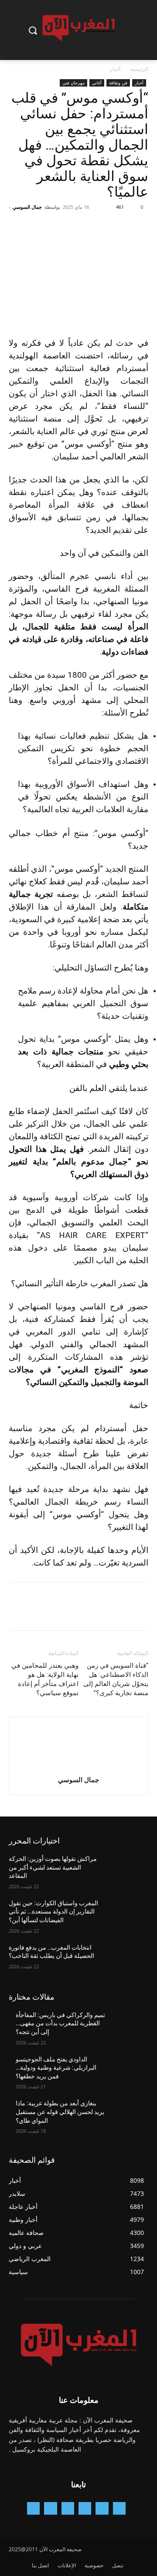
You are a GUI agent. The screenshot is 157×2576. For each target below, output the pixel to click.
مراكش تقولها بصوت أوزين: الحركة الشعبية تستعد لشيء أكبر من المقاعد (53, 1867)
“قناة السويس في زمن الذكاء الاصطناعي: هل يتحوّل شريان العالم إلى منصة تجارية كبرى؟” (116, 1679)
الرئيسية (139, 69)
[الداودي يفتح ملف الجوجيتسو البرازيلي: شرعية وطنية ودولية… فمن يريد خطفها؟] (127, 2070)
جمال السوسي (27, 207)
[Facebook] (140, 227)
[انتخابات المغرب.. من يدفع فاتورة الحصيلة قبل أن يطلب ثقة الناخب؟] (127, 1958)
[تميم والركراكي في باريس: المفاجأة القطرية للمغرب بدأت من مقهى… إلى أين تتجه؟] (127, 2026)
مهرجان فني (73, 83)
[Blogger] (119, 2508)
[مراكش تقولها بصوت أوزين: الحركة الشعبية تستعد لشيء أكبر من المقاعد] (127, 1869)
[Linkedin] (68, 2508)
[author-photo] (78, 1768)
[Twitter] (119, 227)
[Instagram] (85, 2508)
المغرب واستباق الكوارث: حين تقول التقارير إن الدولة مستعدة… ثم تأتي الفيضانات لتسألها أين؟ (53, 1912)
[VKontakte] (33, 2508)
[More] (59, 227)
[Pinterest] (99, 227)
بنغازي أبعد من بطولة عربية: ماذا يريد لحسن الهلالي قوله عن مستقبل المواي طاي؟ (60, 2112)
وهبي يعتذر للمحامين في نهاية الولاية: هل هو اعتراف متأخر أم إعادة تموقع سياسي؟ (45, 1679)
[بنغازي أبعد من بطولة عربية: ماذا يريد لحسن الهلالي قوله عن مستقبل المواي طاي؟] (127, 2114)
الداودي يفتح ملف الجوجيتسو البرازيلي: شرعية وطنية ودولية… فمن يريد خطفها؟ (56, 2068)
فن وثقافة (118, 83)
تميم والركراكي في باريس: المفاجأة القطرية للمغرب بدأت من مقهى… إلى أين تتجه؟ (60, 2023)
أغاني (97, 83)
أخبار (115, 69)
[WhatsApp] (79, 227)
